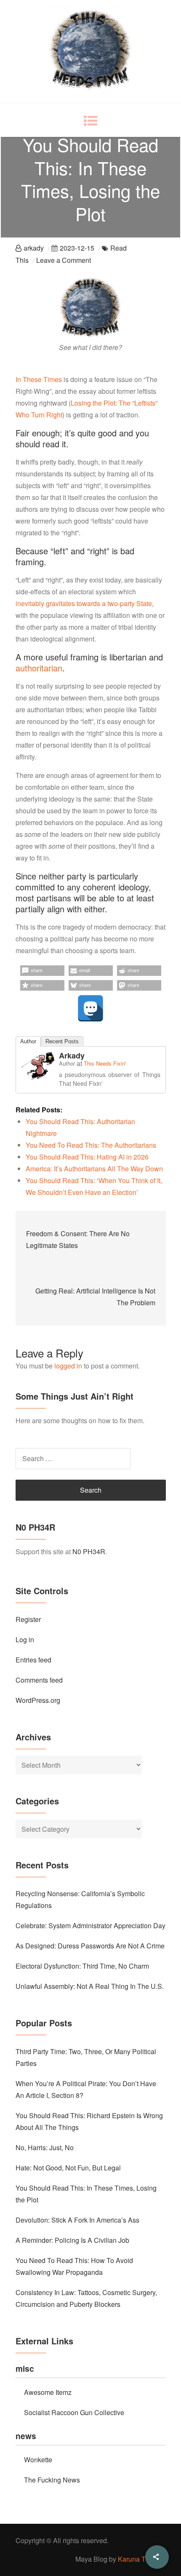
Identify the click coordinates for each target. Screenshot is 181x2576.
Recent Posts (62, 1041)
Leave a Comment (64, 260)
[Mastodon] (90, 1008)
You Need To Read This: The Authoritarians (91, 1145)
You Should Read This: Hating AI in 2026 (87, 1157)
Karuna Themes (142, 2559)
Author (28, 1041)
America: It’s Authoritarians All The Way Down (94, 1169)
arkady (34, 248)
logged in (68, 1366)
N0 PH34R (89, 1551)
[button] (42, 971)
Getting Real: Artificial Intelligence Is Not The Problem (95, 1297)
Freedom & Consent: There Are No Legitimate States (78, 1239)
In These (29, 379)
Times (53, 379)
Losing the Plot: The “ (102, 403)
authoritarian (39, 668)
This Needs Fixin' (105, 1063)
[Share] (157, 2557)
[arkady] (38, 1065)
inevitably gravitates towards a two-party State (84, 603)
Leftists (145, 403)
